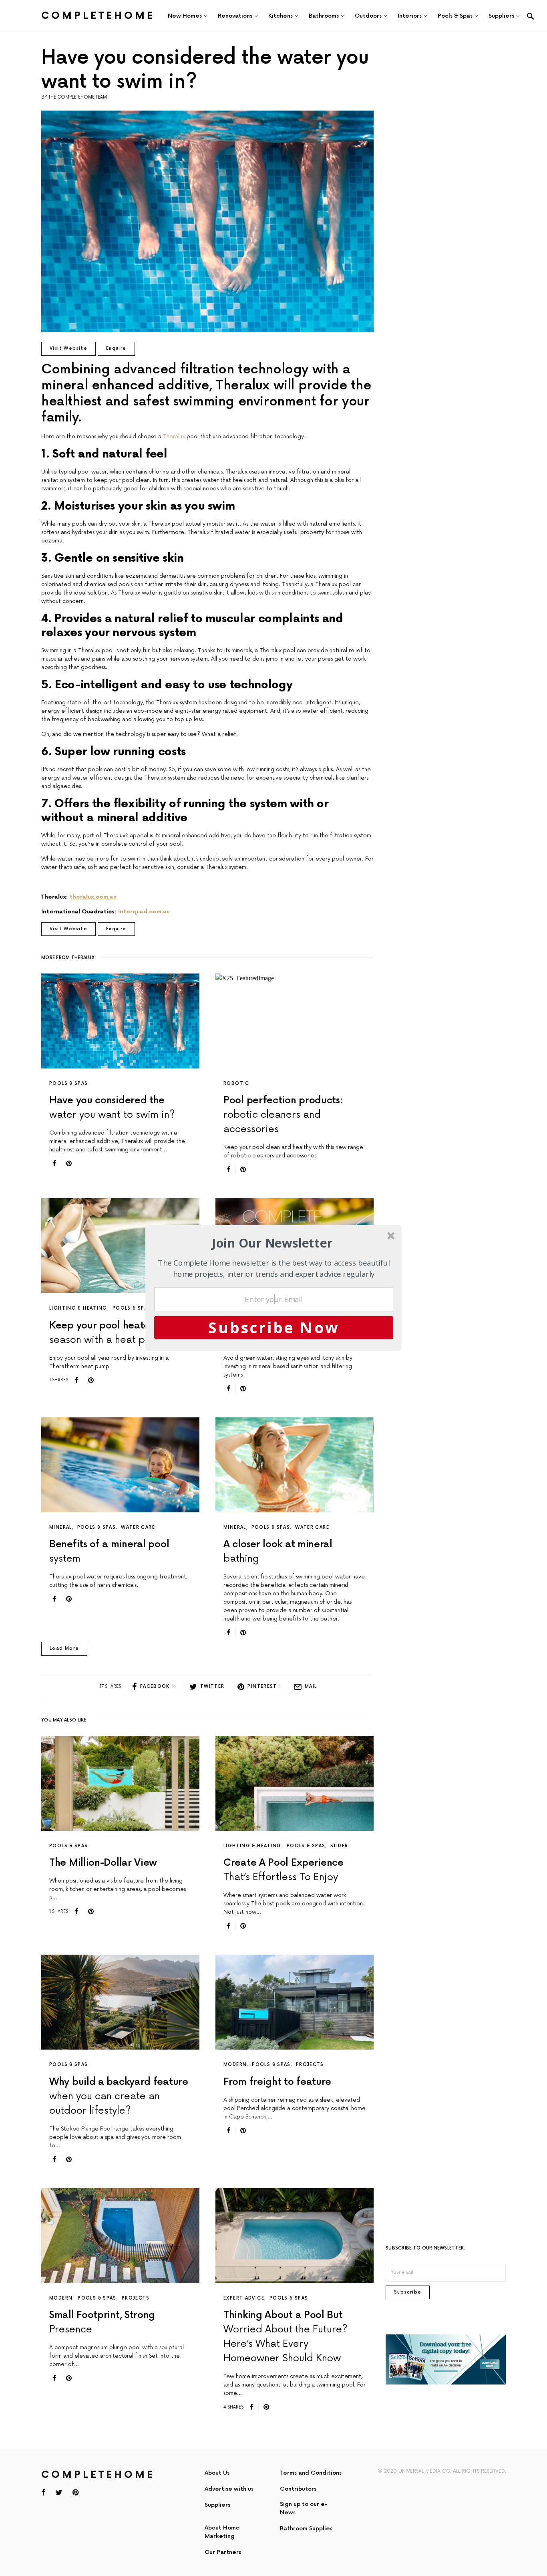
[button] (272, 1243)
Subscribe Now (274, 1327)
